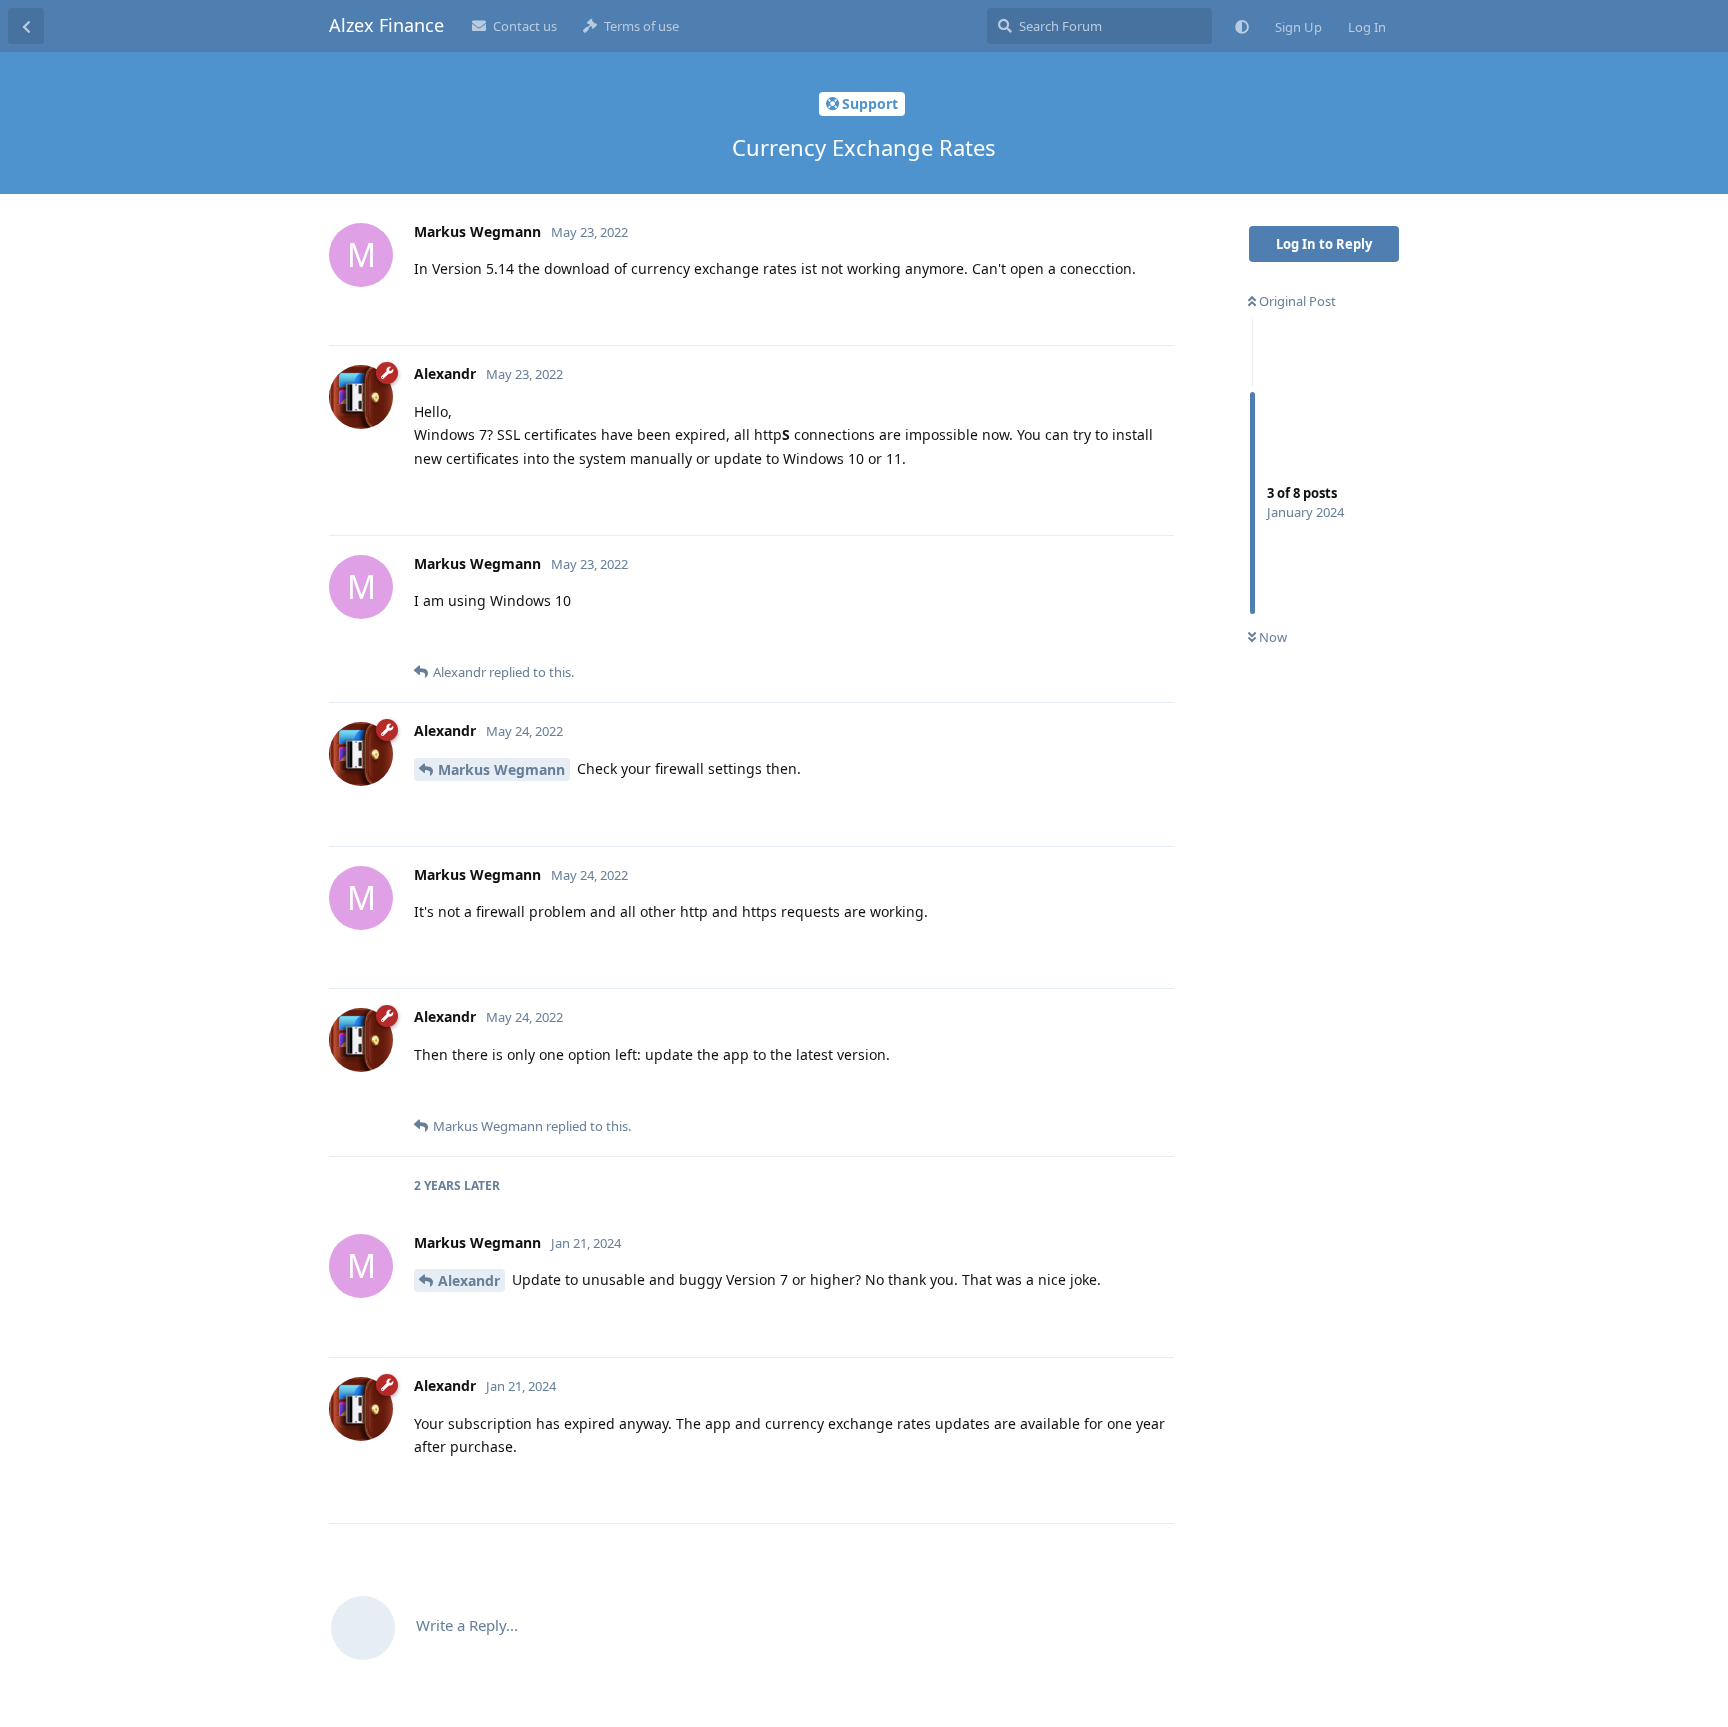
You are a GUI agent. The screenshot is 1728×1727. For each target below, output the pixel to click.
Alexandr (469, 1280)
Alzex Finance (386, 25)
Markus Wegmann (501, 769)
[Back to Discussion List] (26, 26)
